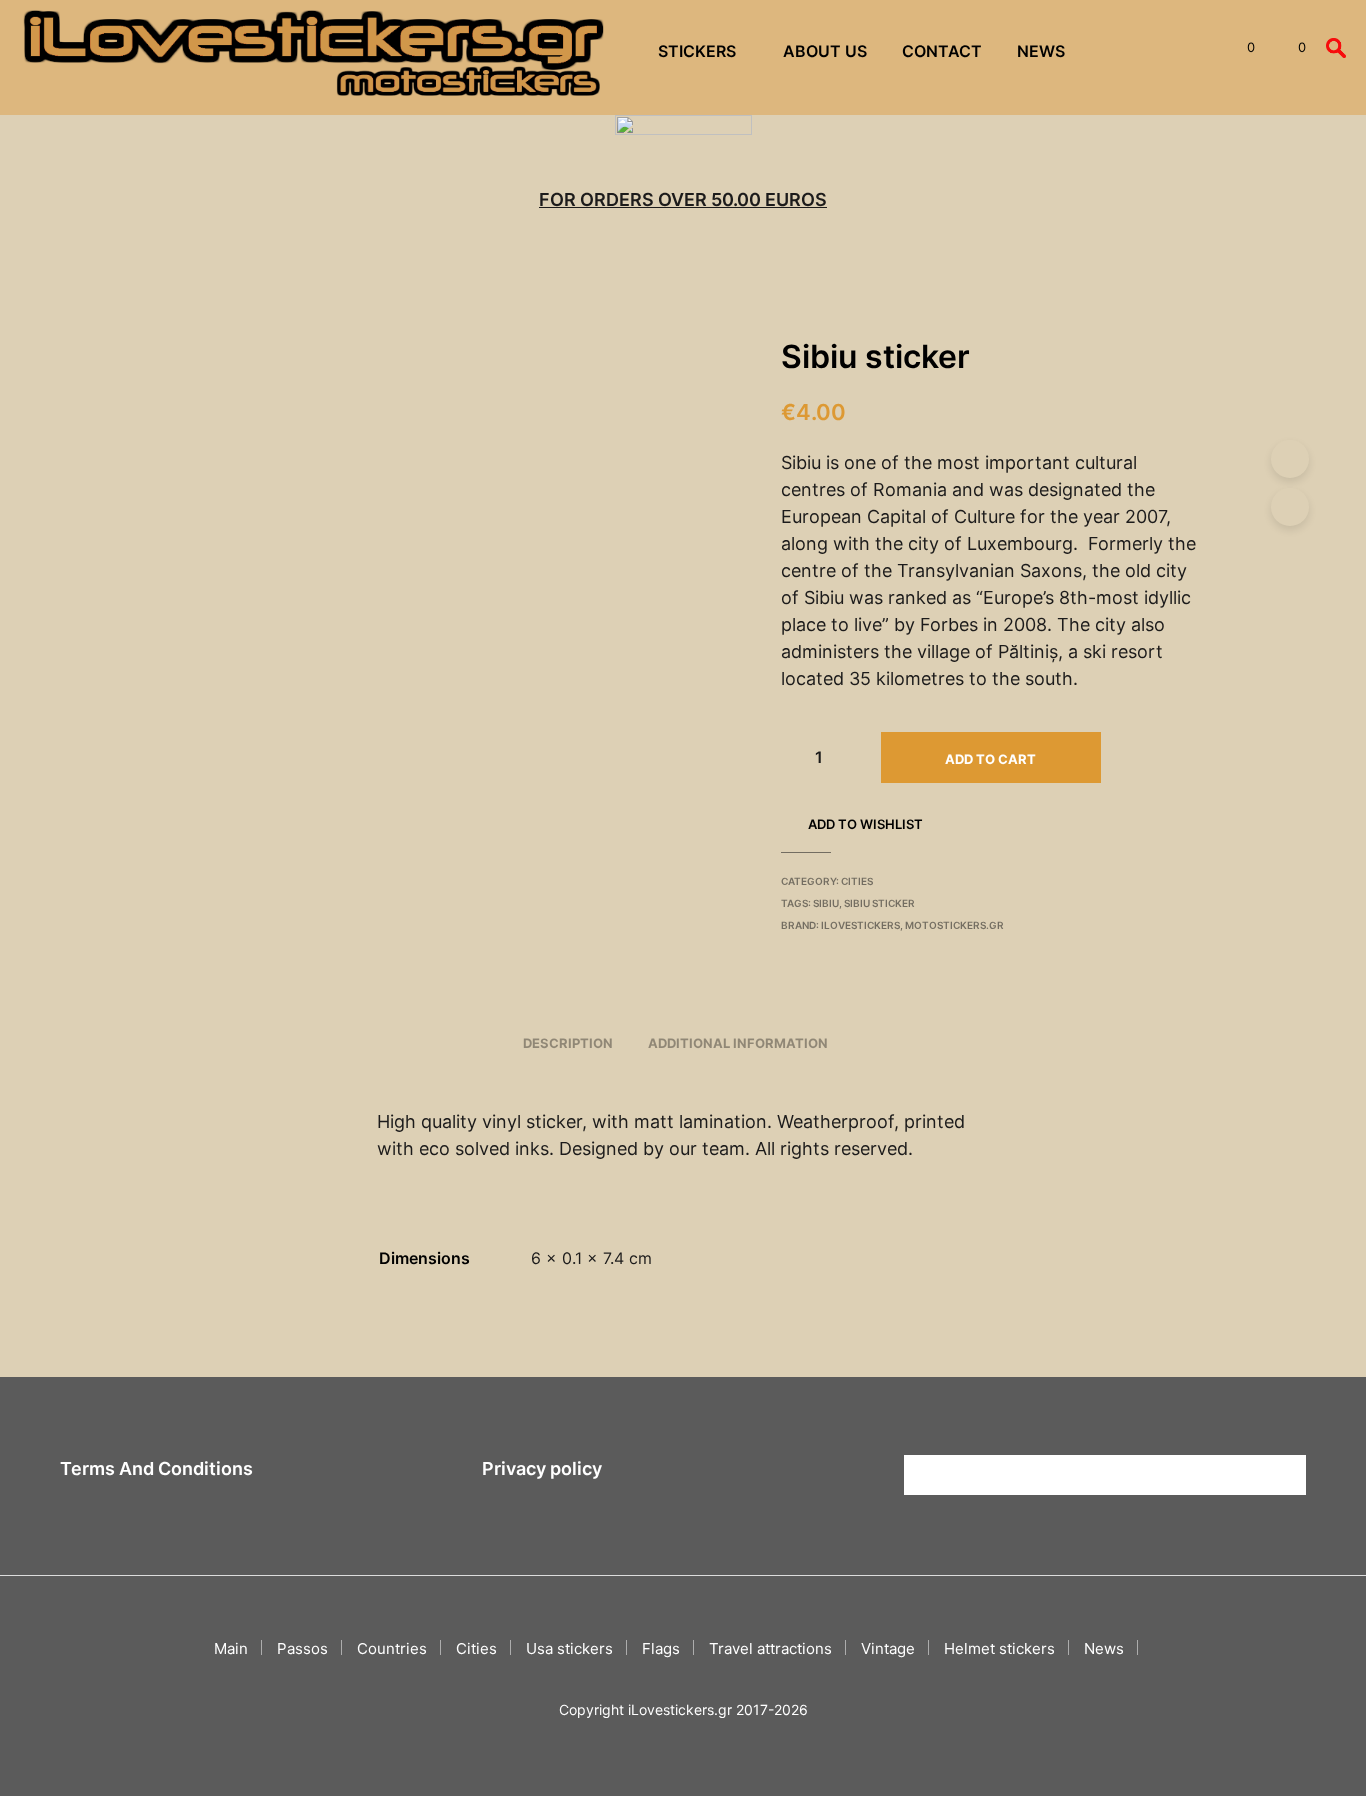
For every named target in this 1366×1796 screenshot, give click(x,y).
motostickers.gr (954, 925)
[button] (1239, 48)
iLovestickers (860, 925)
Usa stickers (569, 1648)
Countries (392, 1648)
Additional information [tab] (738, 1043)
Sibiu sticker (879, 903)
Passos (302, 1648)
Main (231, 1648)
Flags (661, 1648)
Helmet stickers (999, 1648)
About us (825, 51)
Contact (942, 51)
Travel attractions (770, 1648)
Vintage (888, 1648)
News (1041, 51)
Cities (857, 881)
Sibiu (826, 903)
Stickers (697, 51)
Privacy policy (542, 1468)
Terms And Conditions (156, 1468)
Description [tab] (568, 1043)
